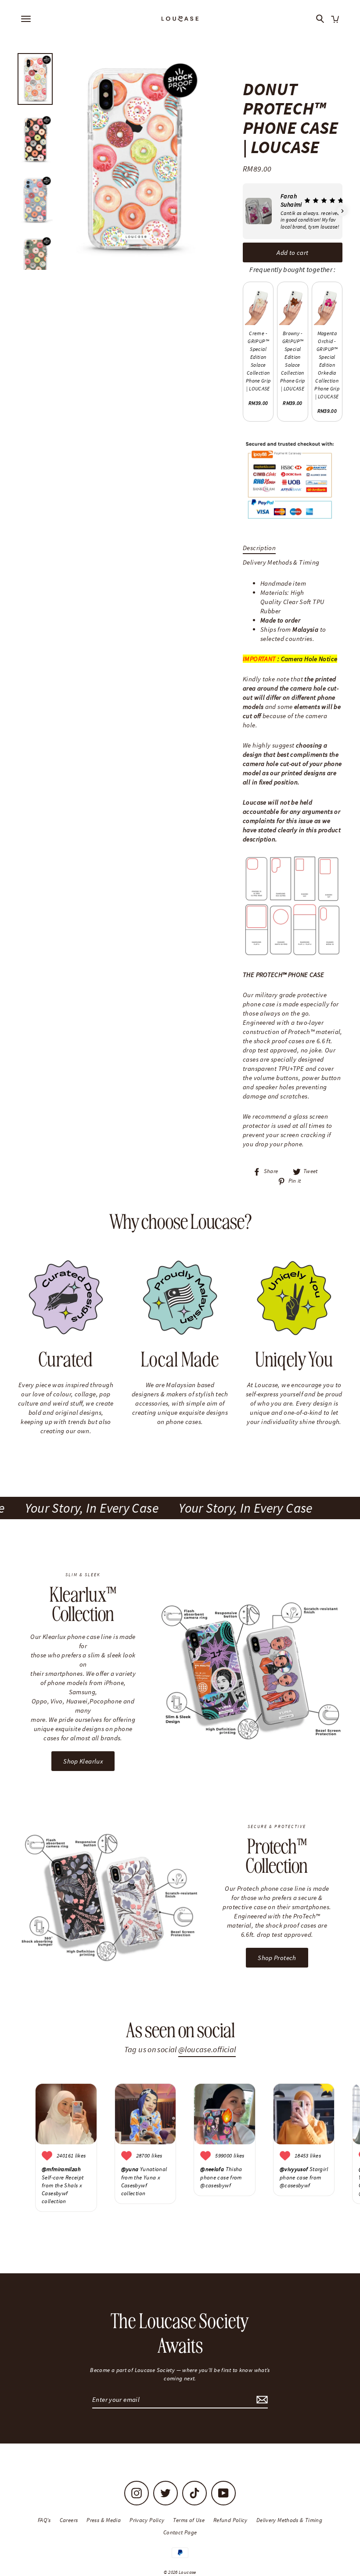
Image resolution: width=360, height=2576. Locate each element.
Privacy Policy (147, 2520)
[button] (243, 211)
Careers (69, 2520)
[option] (133, 159)
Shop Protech (277, 1958)
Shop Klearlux (83, 1761)
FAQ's (44, 2520)
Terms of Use (189, 2520)
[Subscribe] (261, 2400)
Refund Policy (230, 2520)
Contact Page (180, 2532)
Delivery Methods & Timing (281, 562)
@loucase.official (207, 2049)
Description (259, 548)
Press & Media (104, 2520)
